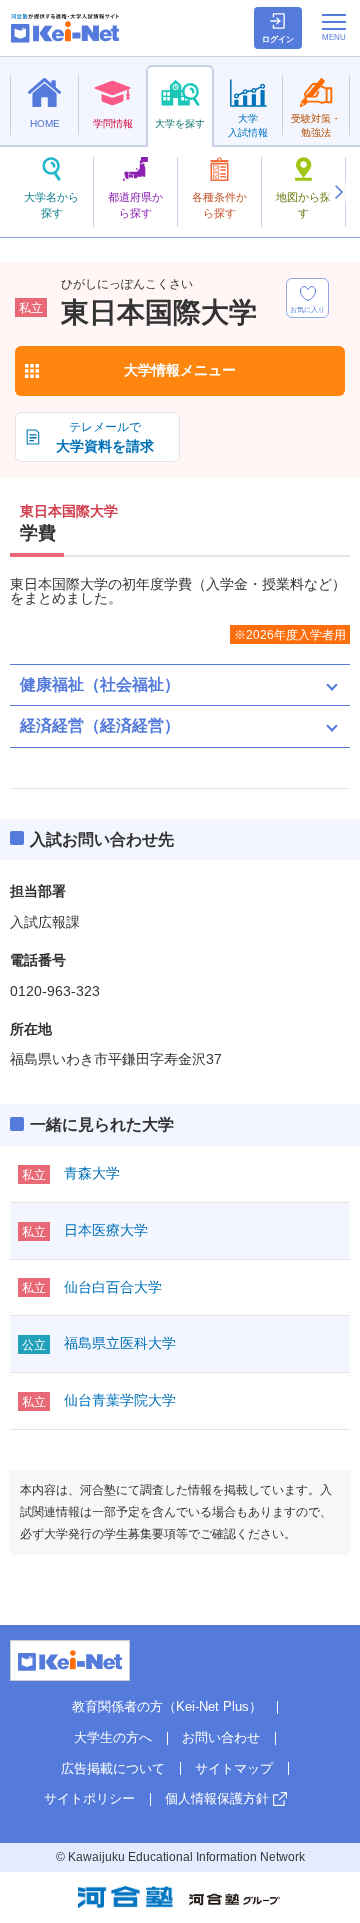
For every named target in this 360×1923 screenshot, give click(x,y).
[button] (338, 192)
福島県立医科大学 (120, 1343)
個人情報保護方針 (217, 1798)
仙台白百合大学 (113, 1287)
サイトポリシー (89, 1798)
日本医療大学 (106, 1230)
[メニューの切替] (334, 27)
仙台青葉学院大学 (120, 1400)
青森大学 (92, 1173)
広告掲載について (113, 1768)
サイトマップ (234, 1768)
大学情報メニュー (180, 370)
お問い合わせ (221, 1737)
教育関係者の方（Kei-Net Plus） (167, 1706)
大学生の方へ (113, 1737)
